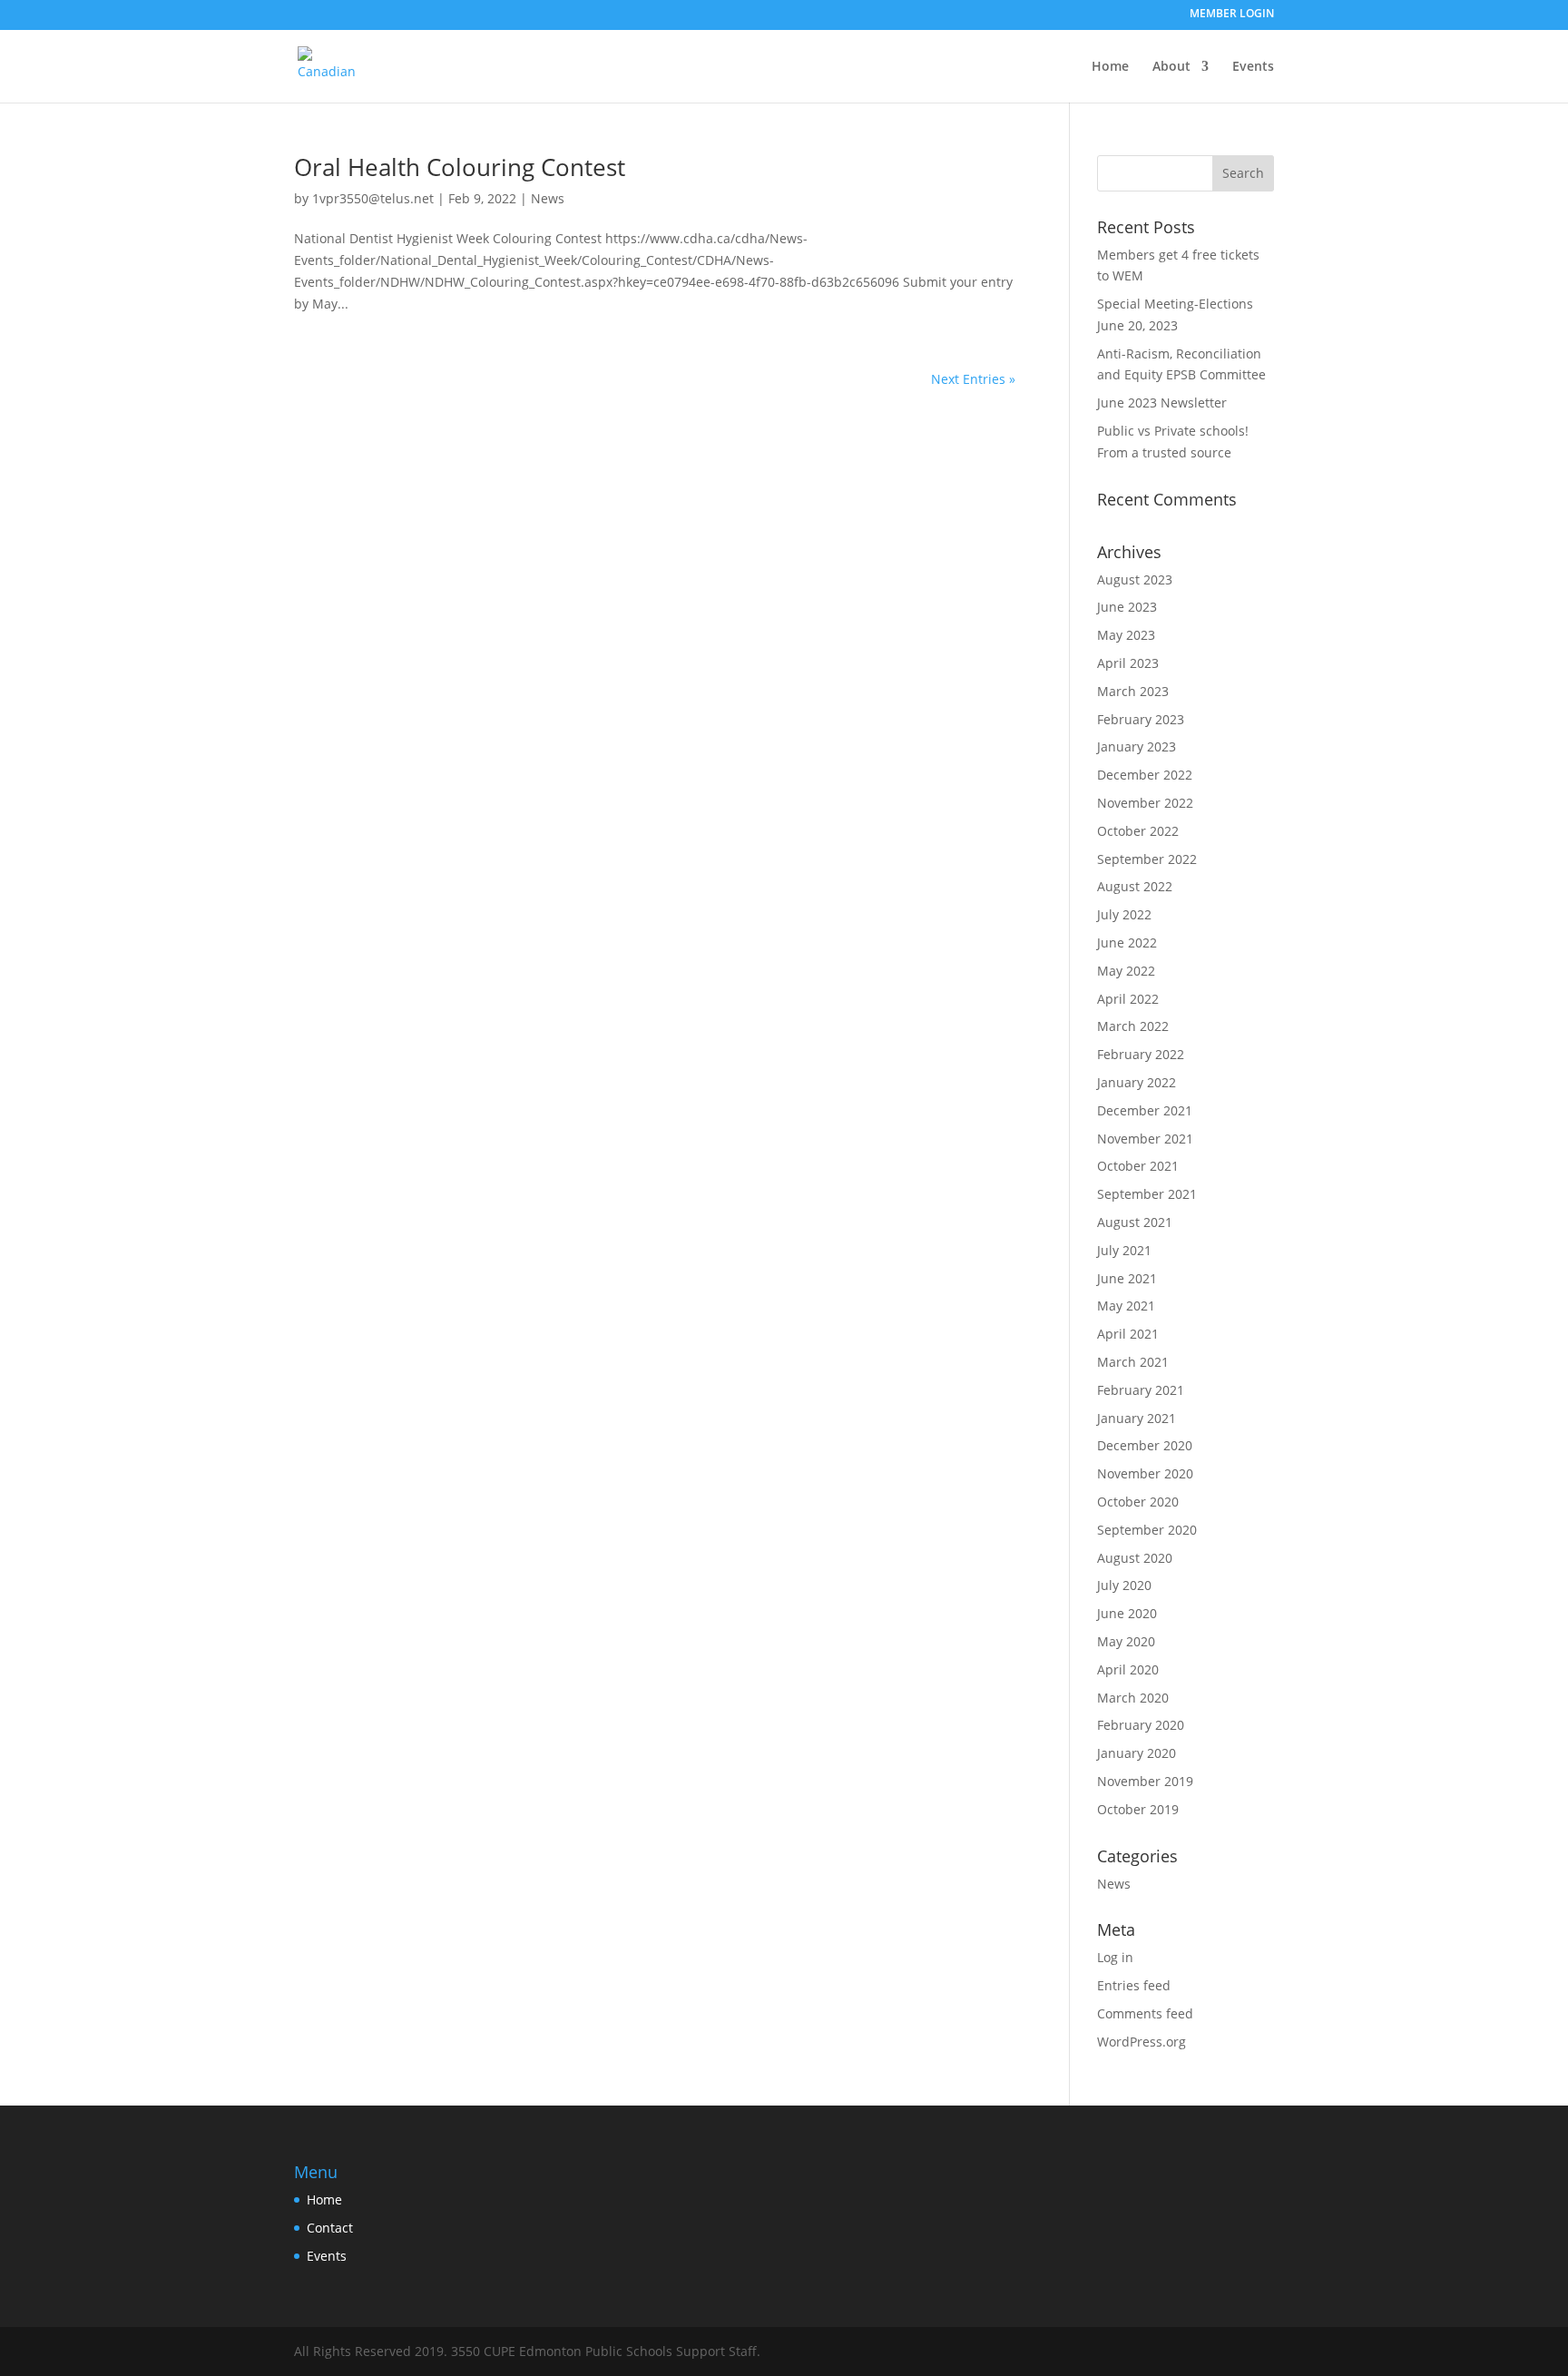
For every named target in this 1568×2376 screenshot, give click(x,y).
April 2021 (1128, 1334)
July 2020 (1124, 1585)
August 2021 (1135, 1222)
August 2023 (1135, 579)
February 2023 (1141, 719)
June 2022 (1127, 943)
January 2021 (1137, 1418)
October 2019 (1138, 1809)
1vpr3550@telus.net (373, 198)
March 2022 (1133, 1026)
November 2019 (1145, 1781)
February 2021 (1141, 1390)
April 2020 (1128, 1669)
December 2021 (1145, 1110)
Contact (330, 2228)
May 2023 (1126, 635)
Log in (1115, 1957)
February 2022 (1141, 1054)
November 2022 (1145, 803)
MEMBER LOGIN (1232, 15)
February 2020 (1141, 1725)
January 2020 (1137, 1753)
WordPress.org (1142, 2042)
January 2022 (1137, 1082)
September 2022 (1147, 859)
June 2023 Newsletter (1162, 403)
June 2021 (1127, 1278)
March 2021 (1133, 1362)
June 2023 (1127, 607)
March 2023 (1133, 691)
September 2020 (1147, 1530)
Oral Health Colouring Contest (460, 167)
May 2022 (1126, 971)
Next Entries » (973, 379)
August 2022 (1135, 886)
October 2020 (1138, 1502)
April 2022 (1128, 999)
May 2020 (1126, 1641)
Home (1110, 67)
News (548, 198)
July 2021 (1124, 1250)
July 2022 (1124, 914)
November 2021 (1145, 1139)
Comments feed (1145, 2013)
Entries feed (1134, 1985)
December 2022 (1145, 775)
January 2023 (1137, 746)
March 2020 (1133, 1698)
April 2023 (1128, 663)
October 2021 (1138, 1166)
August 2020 (1135, 1558)
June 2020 (1127, 1613)
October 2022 (1138, 831)
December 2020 (1145, 1445)
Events (1253, 67)
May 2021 (1126, 1306)
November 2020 (1145, 1473)
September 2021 (1147, 1194)
